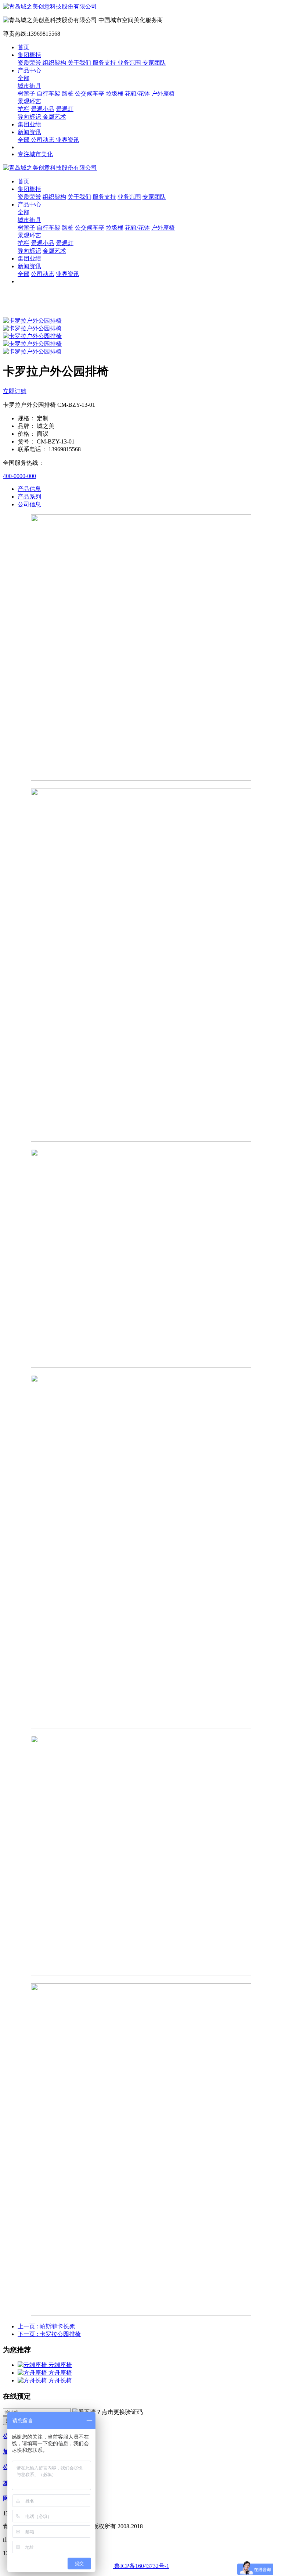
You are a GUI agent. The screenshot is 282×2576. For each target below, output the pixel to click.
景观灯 (65, 109)
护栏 (23, 109)
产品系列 (29, 497)
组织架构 (55, 63)
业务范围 (130, 63)
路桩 (68, 94)
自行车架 (48, 94)
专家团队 (154, 63)
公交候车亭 (90, 94)
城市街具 (29, 86)
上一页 (46, 2326)
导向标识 (30, 117)
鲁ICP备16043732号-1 (141, 2566)
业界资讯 (68, 140)
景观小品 (43, 109)
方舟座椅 (60, 2373)
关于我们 (80, 63)
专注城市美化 (35, 154)
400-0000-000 (19, 476)
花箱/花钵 (137, 94)
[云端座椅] (33, 2365)
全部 (23, 78)
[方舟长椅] (33, 2380)
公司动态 (43, 140)
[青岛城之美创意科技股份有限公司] (141, 7)
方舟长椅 (60, 2380)
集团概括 (29, 55)
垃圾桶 (115, 94)
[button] (108, 2412)
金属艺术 (54, 117)
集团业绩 (29, 124)
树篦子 (26, 94)
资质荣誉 (30, 63)
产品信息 (29, 489)
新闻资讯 (29, 132)
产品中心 (29, 70)
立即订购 (15, 391)
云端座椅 (60, 2365)
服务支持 (105, 63)
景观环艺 (29, 101)
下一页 (49, 2334)
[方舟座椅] (33, 2373)
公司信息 (29, 504)
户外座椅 (163, 94)
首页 (23, 47)
